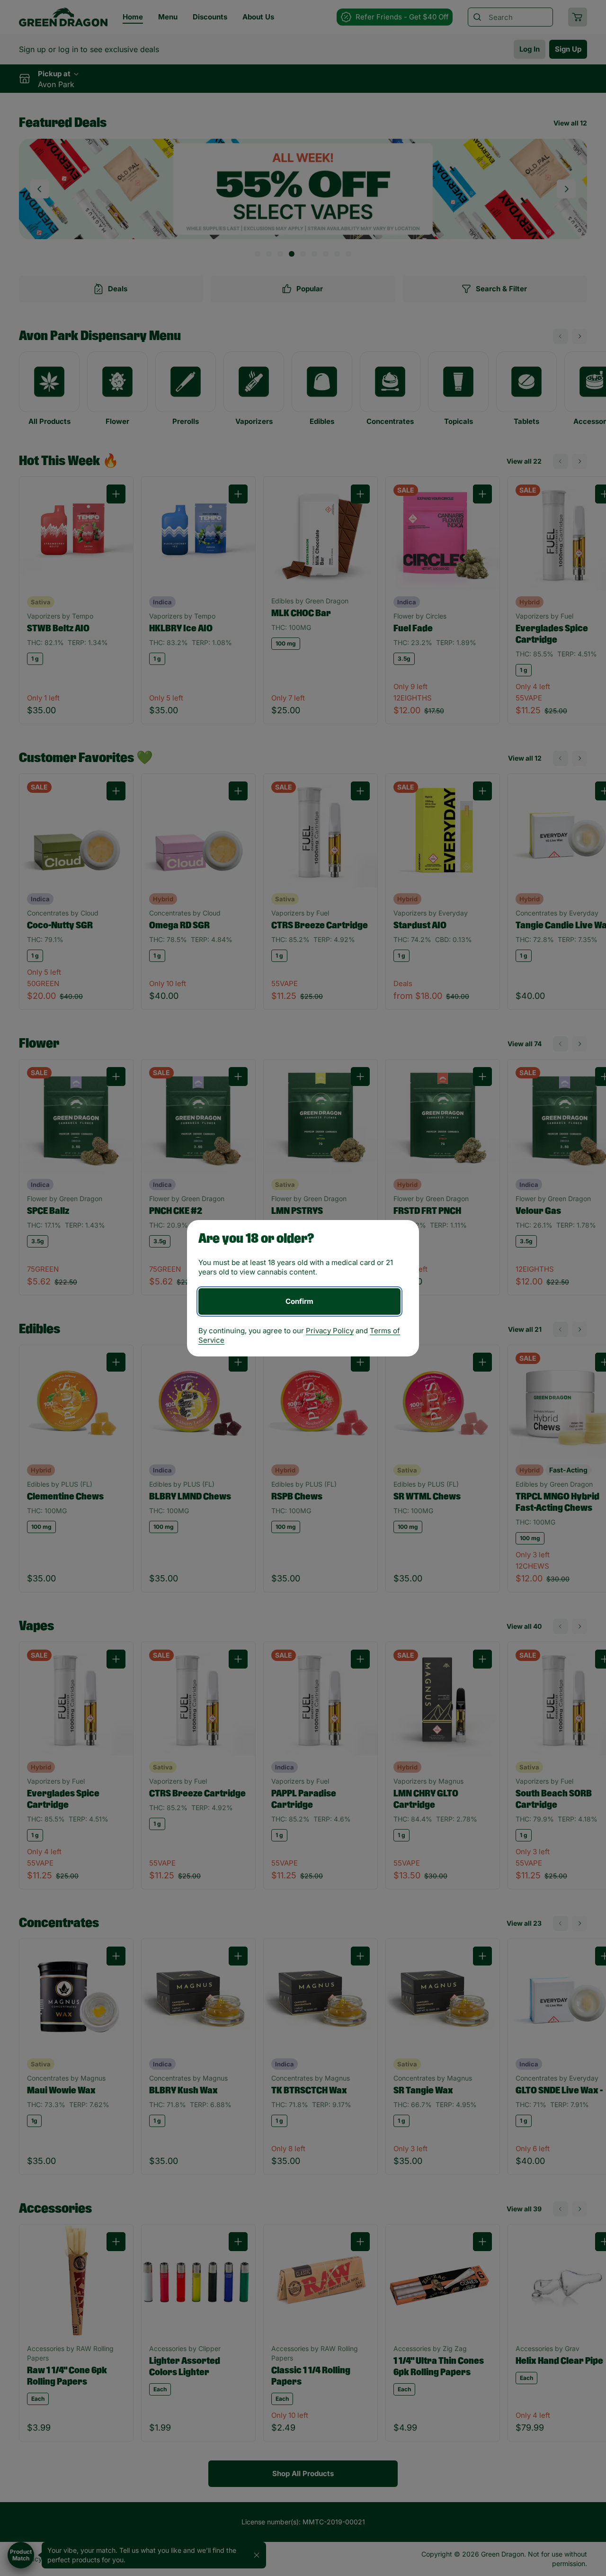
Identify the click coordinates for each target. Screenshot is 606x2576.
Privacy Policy (330, 1331)
